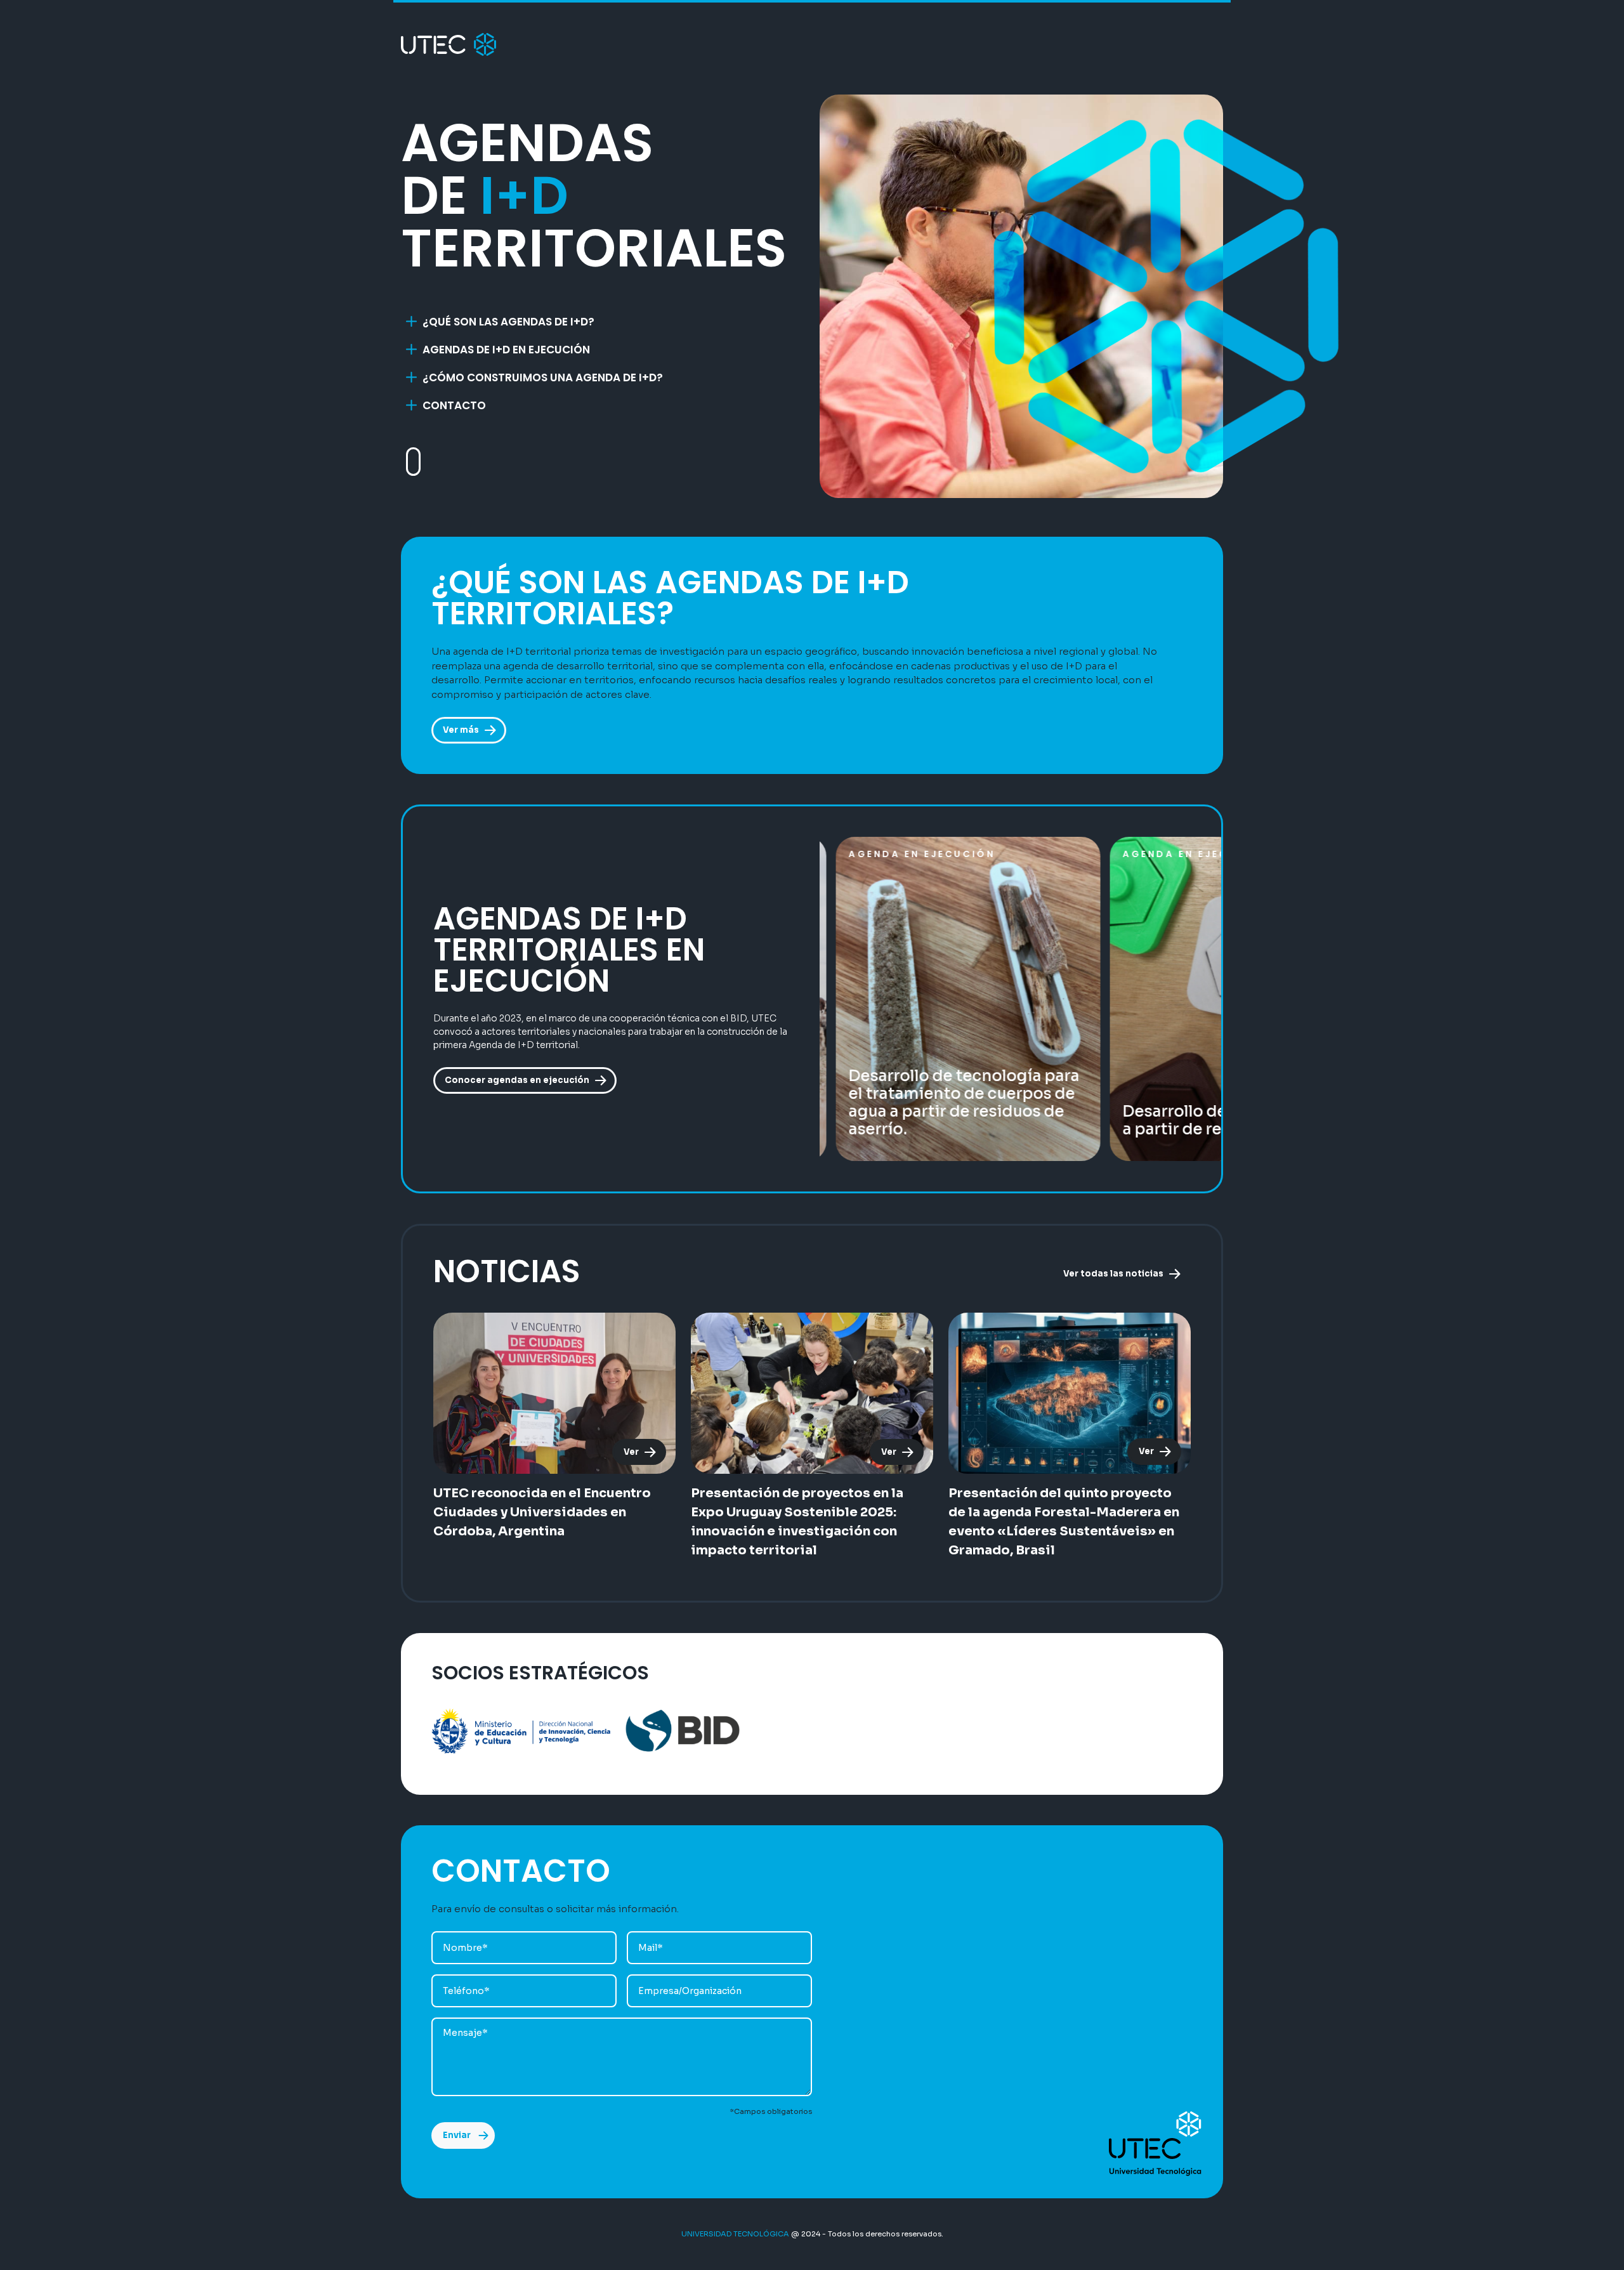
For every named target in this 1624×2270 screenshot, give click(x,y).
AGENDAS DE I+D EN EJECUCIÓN (506, 350)
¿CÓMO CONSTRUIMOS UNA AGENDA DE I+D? (543, 377)
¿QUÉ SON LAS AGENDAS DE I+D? (508, 322)
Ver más (461, 730)
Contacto (454, 405)
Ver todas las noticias (1113, 1274)
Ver (631, 1452)
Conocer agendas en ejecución (517, 1080)
